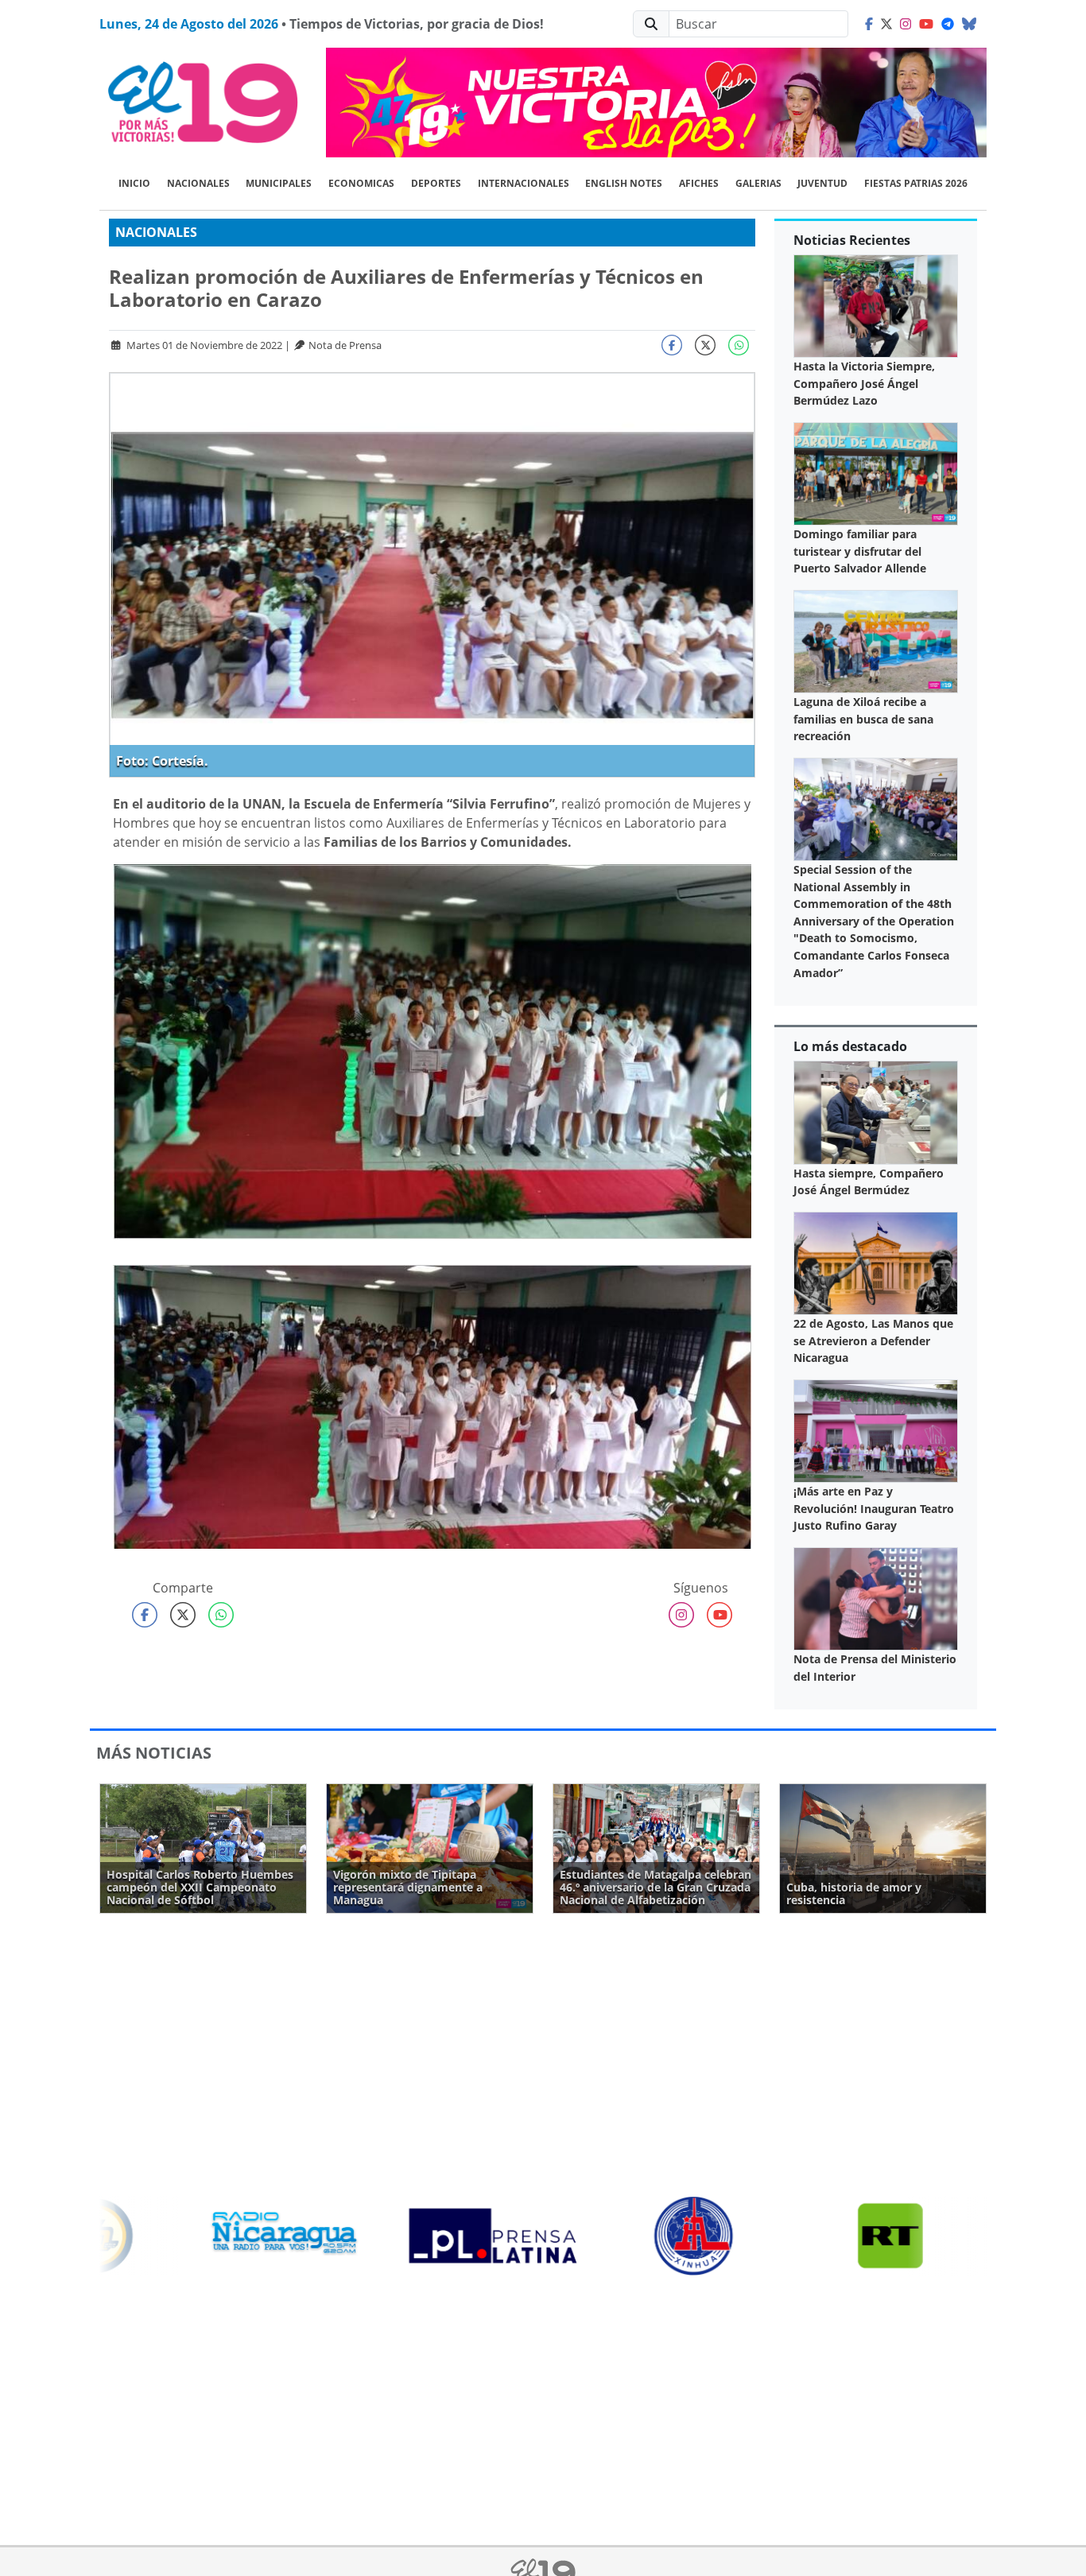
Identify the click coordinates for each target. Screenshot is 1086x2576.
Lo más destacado (850, 1046)
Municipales (279, 183)
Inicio (134, 183)
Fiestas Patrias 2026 (916, 183)
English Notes (624, 183)
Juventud (822, 183)
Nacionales (198, 183)
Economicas (361, 183)
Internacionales (524, 183)
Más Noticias (154, 1753)
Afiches (699, 183)
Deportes (436, 183)
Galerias (758, 183)
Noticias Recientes (852, 240)
